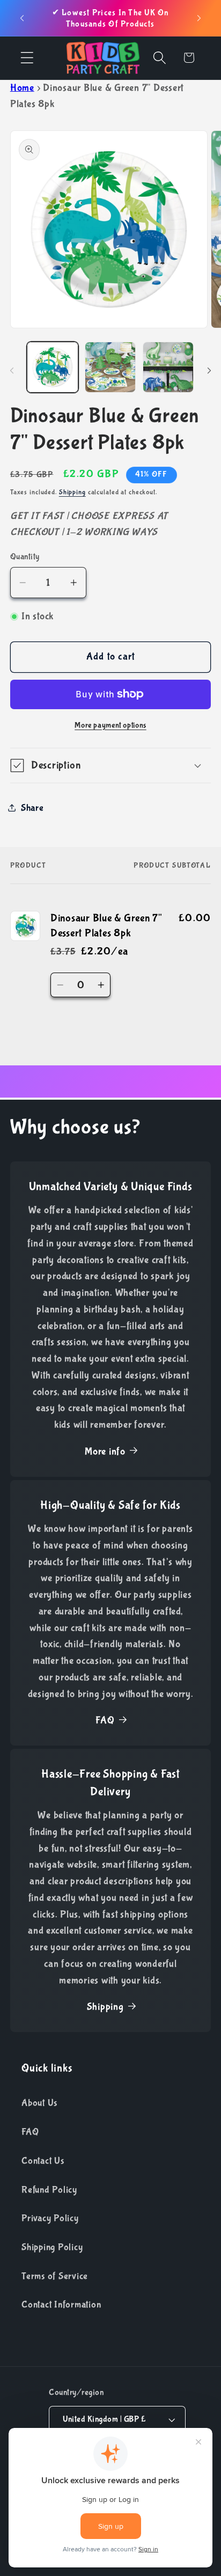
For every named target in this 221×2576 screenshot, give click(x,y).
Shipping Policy (52, 2247)
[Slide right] (209, 371)
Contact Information (61, 2305)
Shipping (72, 492)
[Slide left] (12, 371)
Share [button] (32, 808)
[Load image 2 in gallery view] (110, 367)
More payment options (110, 725)
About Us (39, 2103)
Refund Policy (49, 2190)
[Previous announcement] (22, 18)
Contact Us (43, 2161)
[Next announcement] (199, 18)
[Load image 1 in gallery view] (52, 367)
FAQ (105, 1720)
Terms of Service (55, 2276)
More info (105, 1452)
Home (22, 88)
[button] (27, 58)
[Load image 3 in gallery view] (168, 367)
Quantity (25, 557)
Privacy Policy (50, 2218)
